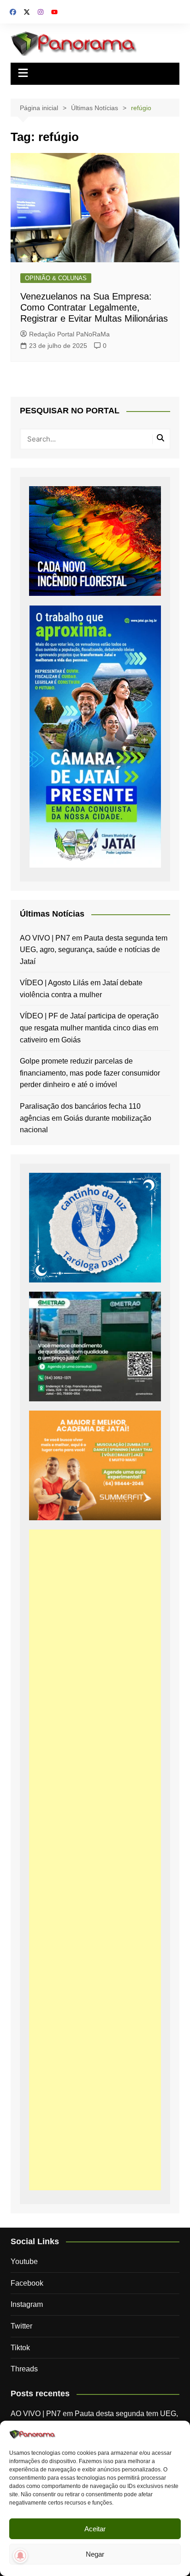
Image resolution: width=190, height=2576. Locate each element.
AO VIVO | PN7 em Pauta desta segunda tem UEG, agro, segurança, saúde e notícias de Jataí (94, 950)
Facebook (27, 2283)
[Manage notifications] (20, 2556)
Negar (95, 2554)
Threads (24, 2369)
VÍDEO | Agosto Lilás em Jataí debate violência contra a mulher (81, 989)
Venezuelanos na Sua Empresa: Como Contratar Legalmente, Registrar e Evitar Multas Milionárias (94, 307)
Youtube (24, 2261)
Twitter (21, 2326)
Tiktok (20, 2348)
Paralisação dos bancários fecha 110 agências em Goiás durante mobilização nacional (86, 1118)
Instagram (27, 2304)
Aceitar (95, 2529)
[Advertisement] (95, 1860)
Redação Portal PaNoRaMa (69, 334)
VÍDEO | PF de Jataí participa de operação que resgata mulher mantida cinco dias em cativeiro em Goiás (89, 1028)
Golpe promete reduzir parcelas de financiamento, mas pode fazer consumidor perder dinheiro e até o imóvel (90, 1073)
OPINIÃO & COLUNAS (56, 278)
